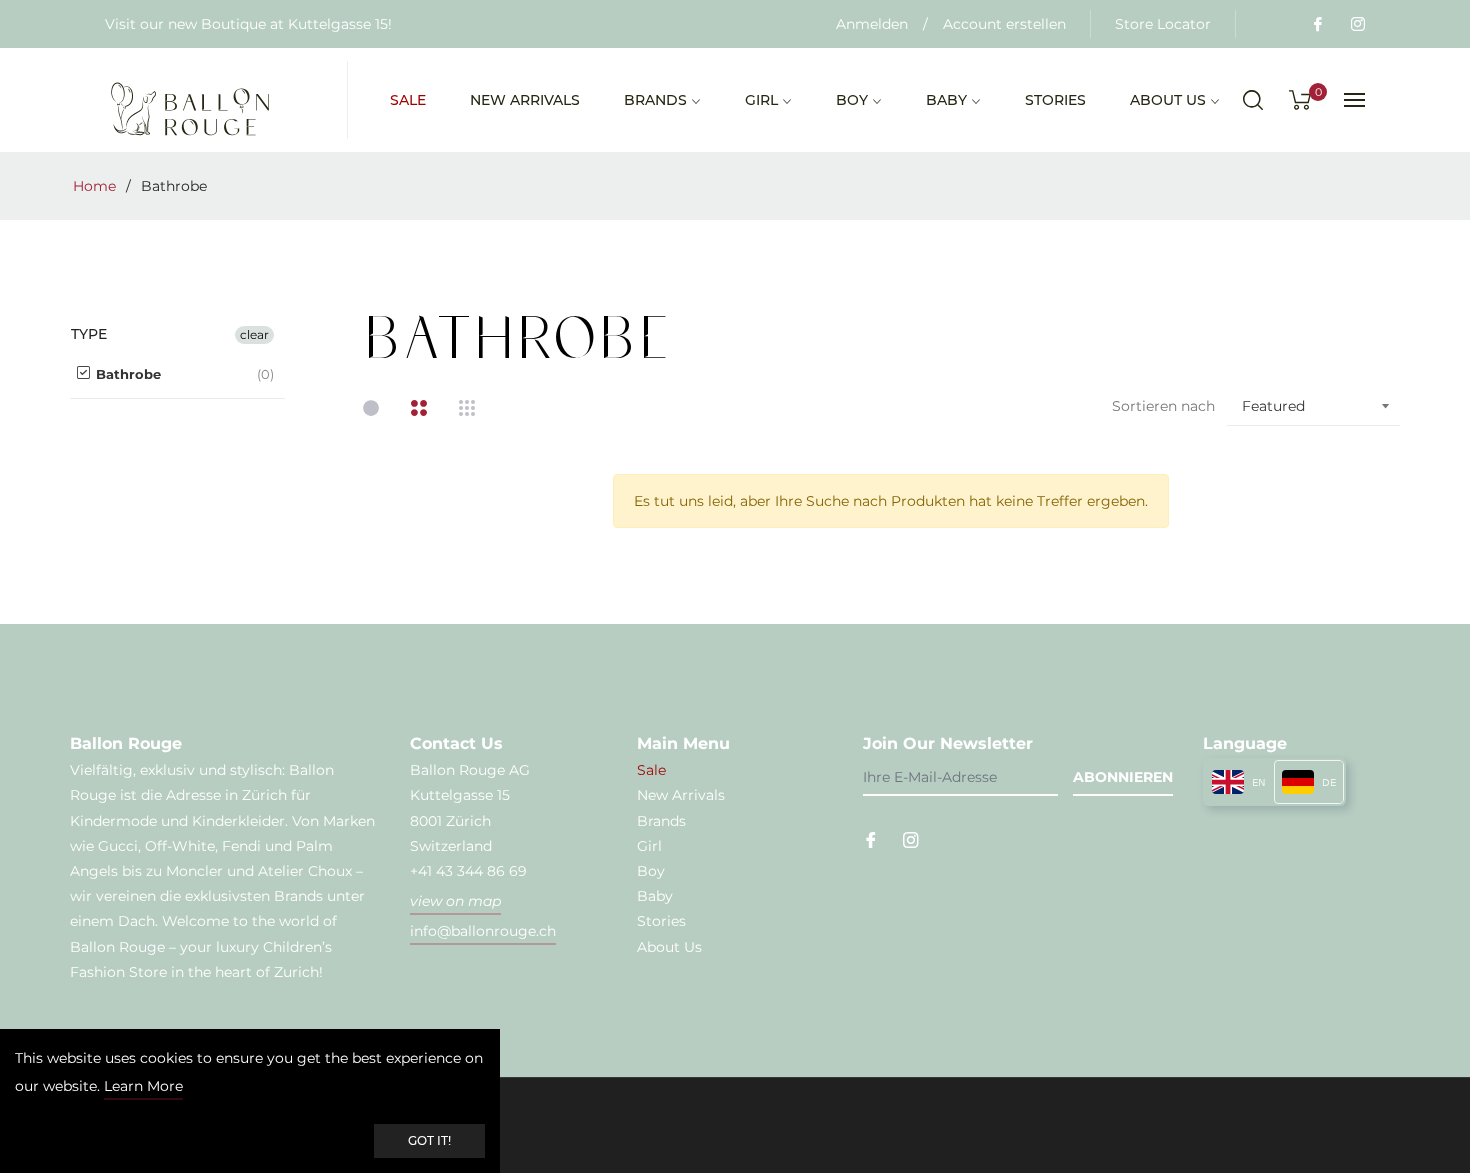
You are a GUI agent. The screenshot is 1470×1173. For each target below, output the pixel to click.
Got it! (429, 1140)
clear (254, 334)
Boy (651, 871)
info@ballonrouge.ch (483, 931)
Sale (651, 770)
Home (94, 186)
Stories (661, 921)
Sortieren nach (1163, 406)
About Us (669, 947)
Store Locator (1163, 24)
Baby (655, 896)
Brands (661, 821)
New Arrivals (681, 795)
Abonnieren (1123, 777)
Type (89, 334)
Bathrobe (126, 374)
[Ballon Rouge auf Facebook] (1317, 24)
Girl (649, 846)
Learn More (143, 1086)
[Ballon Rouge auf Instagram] (1357, 24)
